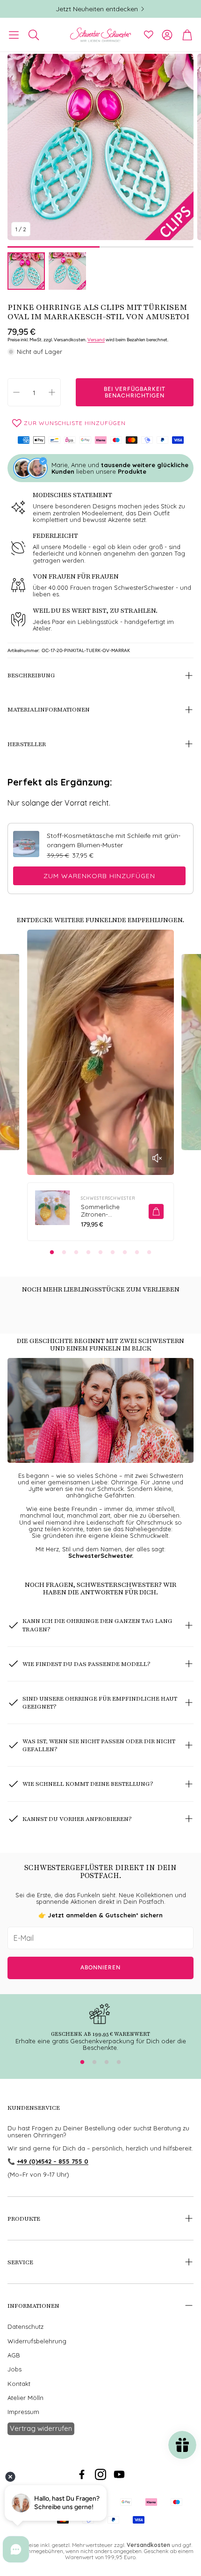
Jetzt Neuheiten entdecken (97, 9)
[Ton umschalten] (157, 1158)
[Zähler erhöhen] (52, 392)
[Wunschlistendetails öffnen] (149, 35)
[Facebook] (82, 2474)
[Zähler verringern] (16, 392)
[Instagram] (100, 2474)
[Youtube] (119, 2474)
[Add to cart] (156, 1211)
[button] (14, 35)
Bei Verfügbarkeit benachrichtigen (135, 392)
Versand (96, 340)
